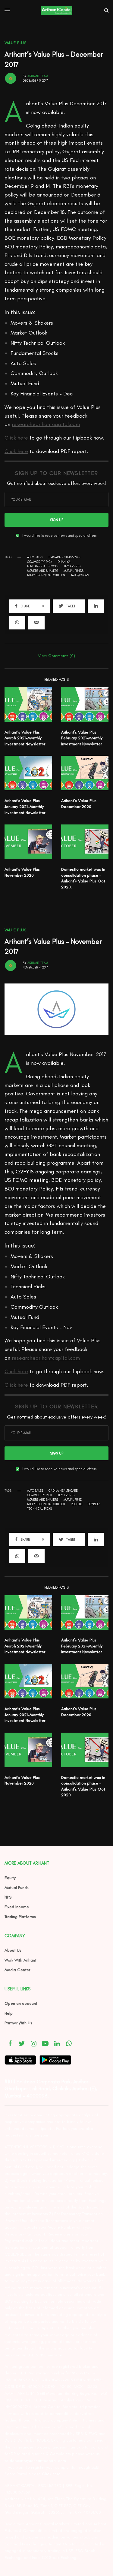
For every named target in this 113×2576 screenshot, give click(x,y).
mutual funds (74, 571)
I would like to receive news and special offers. (60, 536)
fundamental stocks (43, 566)
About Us (13, 1950)
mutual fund (73, 1500)
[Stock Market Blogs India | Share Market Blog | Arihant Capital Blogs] (56, 11)
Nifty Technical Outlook (46, 575)
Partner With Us (18, 2023)
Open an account (21, 2003)
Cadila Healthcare (63, 1491)
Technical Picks (39, 1509)
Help (9, 2013)
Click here (16, 438)
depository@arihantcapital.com (38, 2461)
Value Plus (16, 43)
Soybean (94, 1504)
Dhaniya (64, 562)
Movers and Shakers (43, 571)
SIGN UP (57, 520)
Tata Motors (80, 575)
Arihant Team (38, 76)
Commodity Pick (40, 562)
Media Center (17, 1970)
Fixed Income (17, 1907)
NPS (8, 1897)
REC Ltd (77, 1504)
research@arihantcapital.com (46, 424)
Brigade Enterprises (64, 557)
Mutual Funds (17, 1888)
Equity (10, 1878)
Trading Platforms (20, 1917)
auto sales (35, 557)
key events (72, 566)
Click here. (52, 2474)
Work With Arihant (20, 1960)
